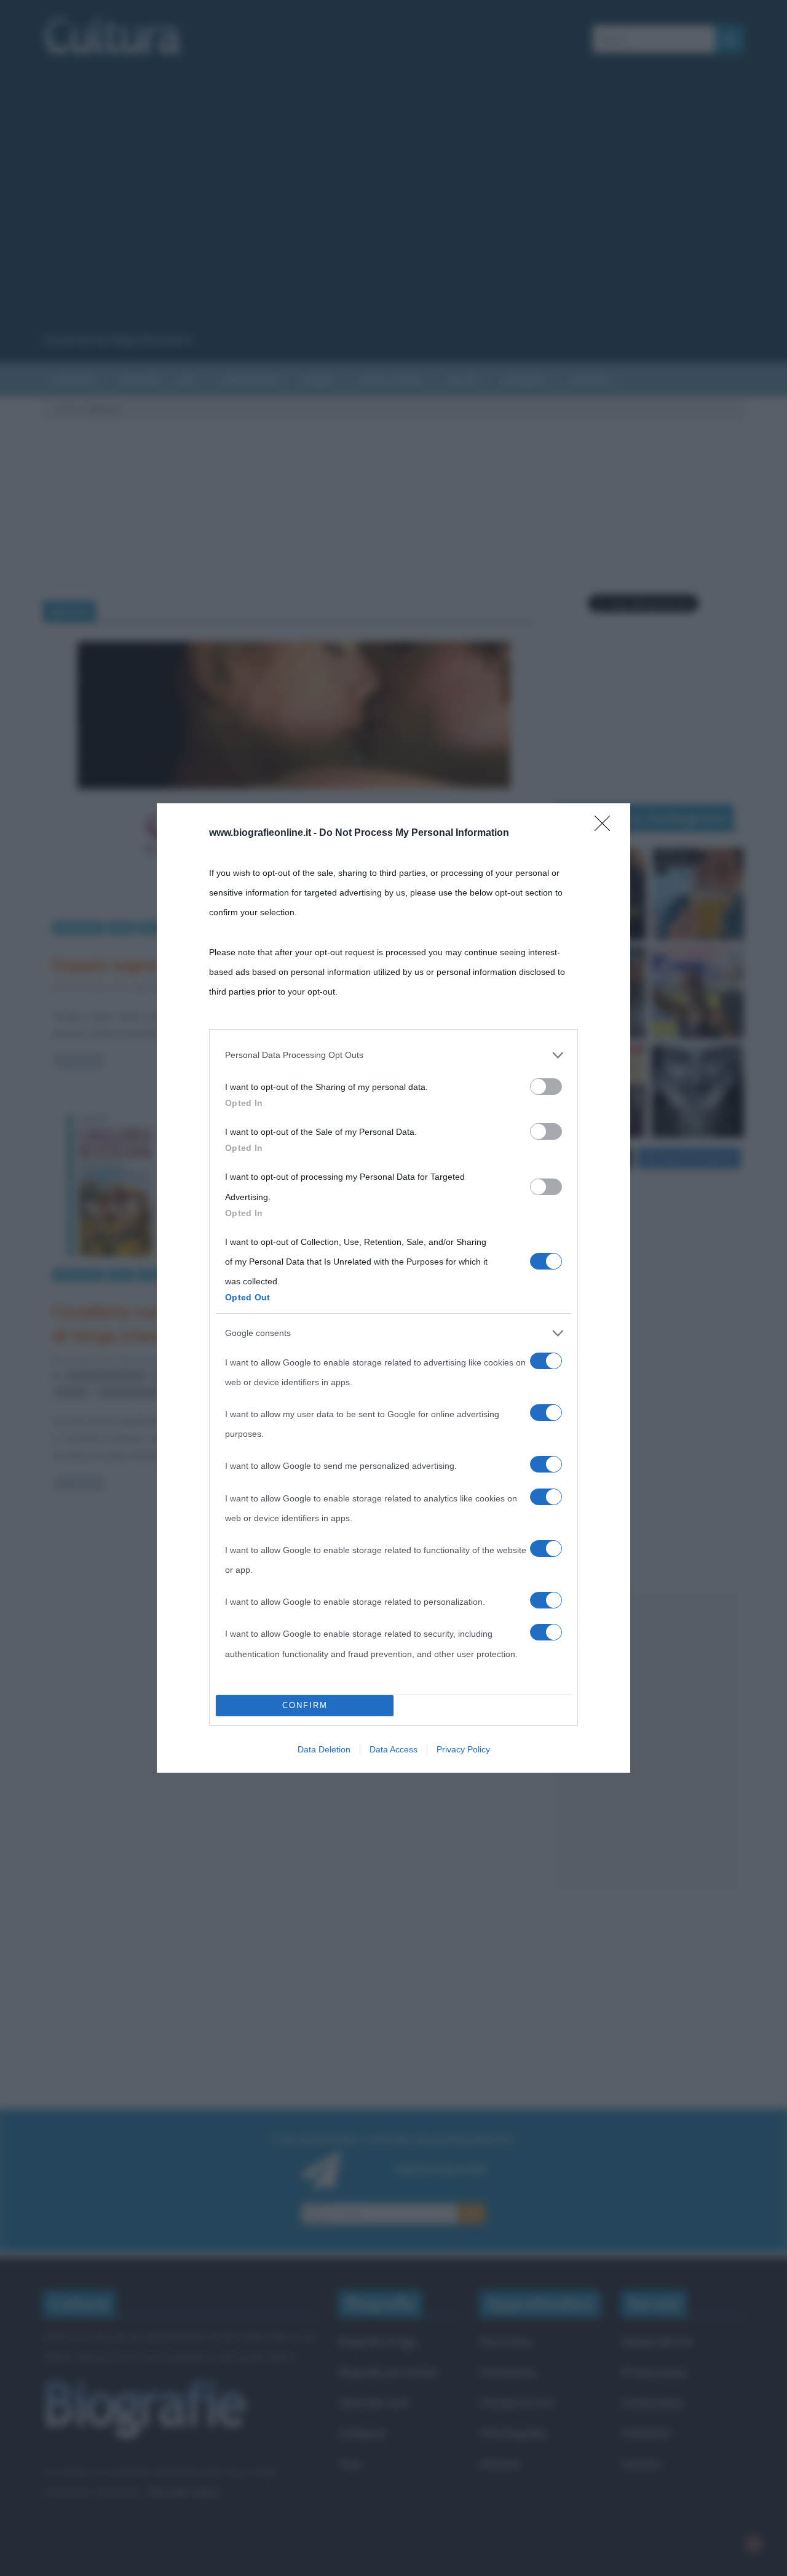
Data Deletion (324, 1749)
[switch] (546, 1087)
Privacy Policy (463, 1749)
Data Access (393, 1749)
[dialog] (393, 1288)
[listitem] (393, 1055)
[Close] (606, 827)
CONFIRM (305, 1705)
